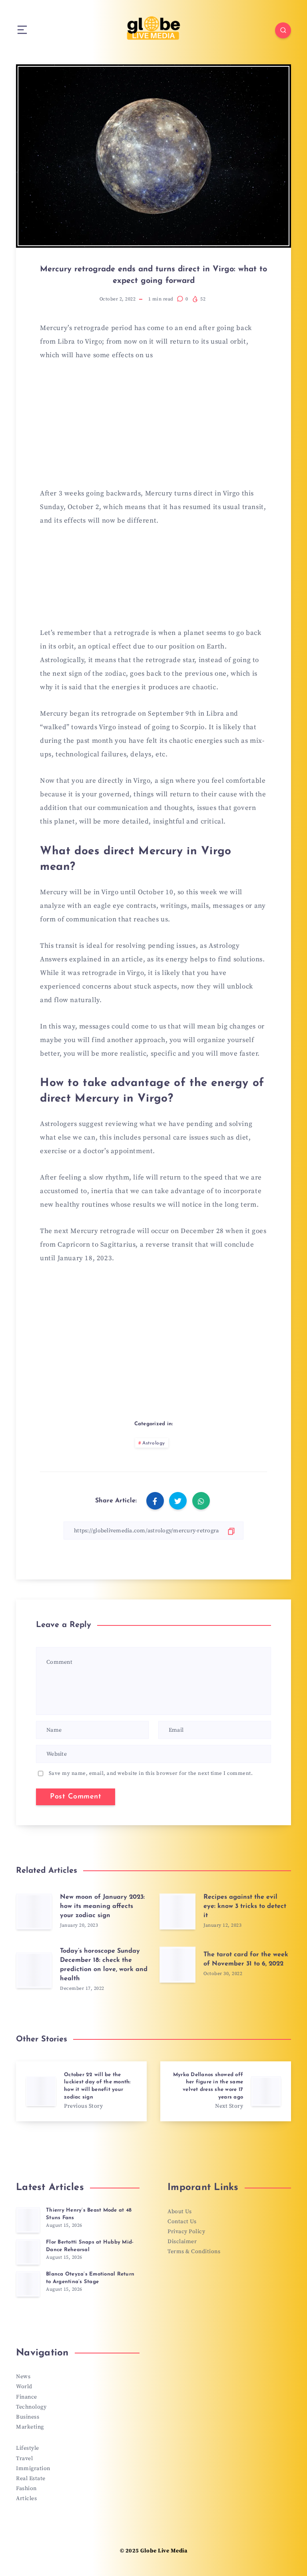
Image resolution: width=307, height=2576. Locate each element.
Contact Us (182, 2222)
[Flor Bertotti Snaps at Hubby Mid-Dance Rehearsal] (28, 2252)
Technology (31, 2407)
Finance (27, 2397)
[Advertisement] (153, 429)
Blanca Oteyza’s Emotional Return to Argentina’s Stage (90, 2278)
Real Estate (31, 2479)
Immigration (33, 2469)
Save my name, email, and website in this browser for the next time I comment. (151, 1773)
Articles (26, 2498)
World (24, 2387)
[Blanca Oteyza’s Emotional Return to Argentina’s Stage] (28, 2284)
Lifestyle (28, 2448)
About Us (179, 2212)
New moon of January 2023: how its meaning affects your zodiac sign (102, 1906)
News (23, 2377)
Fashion (26, 2488)
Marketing (30, 2427)
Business (28, 2417)
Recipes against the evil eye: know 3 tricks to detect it (245, 1906)
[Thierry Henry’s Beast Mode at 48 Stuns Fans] (28, 2220)
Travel (24, 2459)
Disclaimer (182, 2242)
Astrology (154, 1443)
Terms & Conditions (194, 2252)
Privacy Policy (186, 2232)
